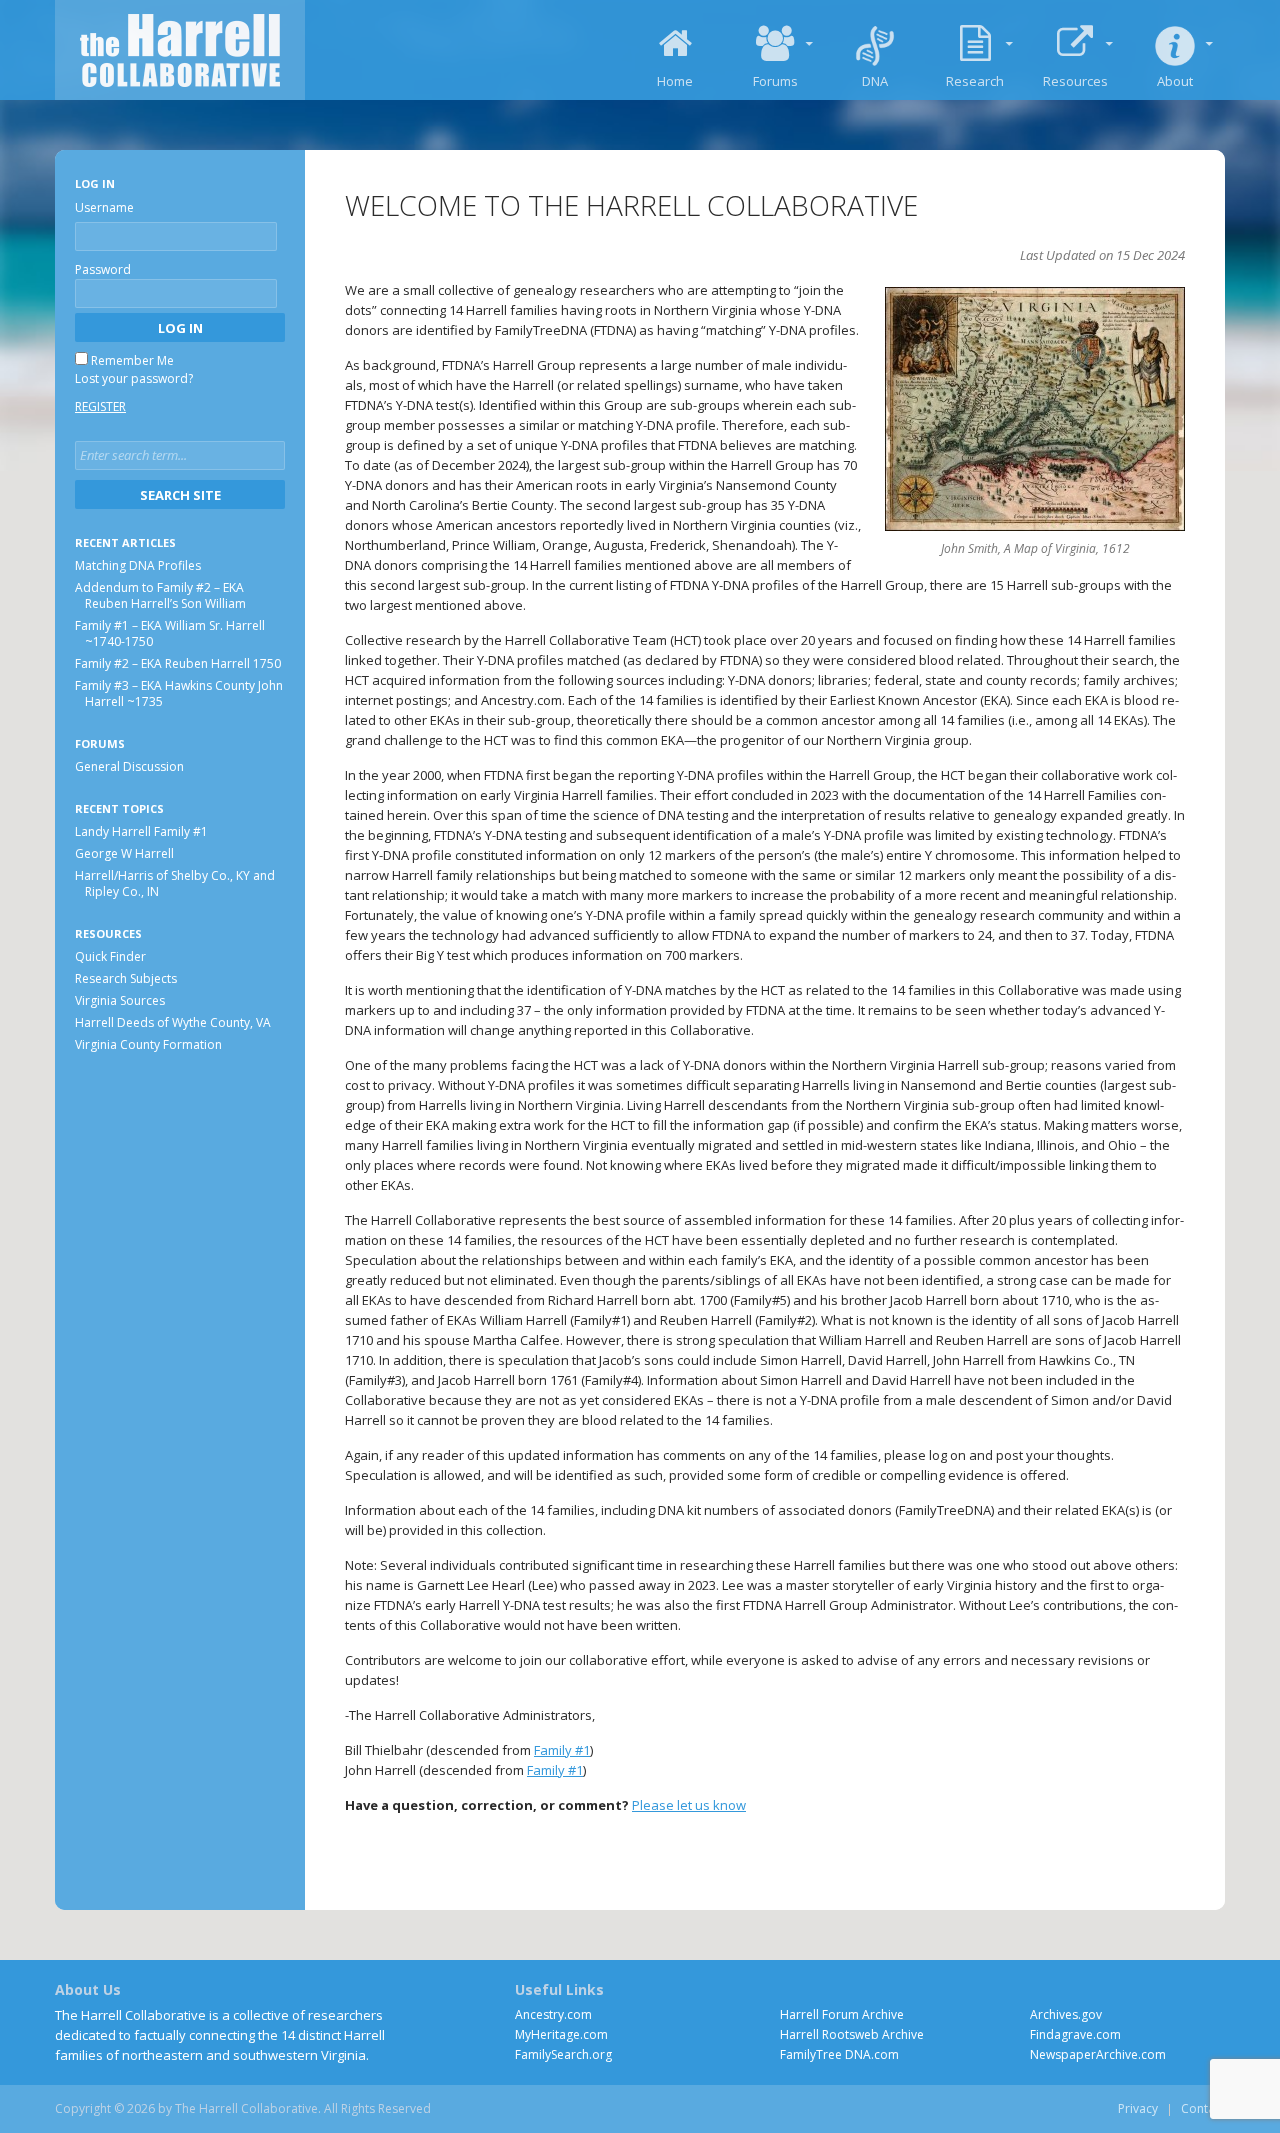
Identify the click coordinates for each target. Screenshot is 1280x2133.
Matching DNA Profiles (138, 565)
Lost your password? (134, 378)
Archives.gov (1066, 2014)
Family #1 (562, 1750)
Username (104, 207)
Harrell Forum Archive (842, 2014)
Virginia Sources (120, 999)
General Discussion (129, 766)
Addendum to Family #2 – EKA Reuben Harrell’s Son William (160, 595)
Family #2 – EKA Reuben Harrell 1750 (178, 663)
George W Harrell (124, 852)
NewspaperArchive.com (1098, 2054)
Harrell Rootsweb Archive (852, 2034)
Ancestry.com (553, 2014)
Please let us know (689, 1805)
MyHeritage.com (561, 2034)
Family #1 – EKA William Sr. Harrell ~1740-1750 (170, 633)
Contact (1203, 2108)
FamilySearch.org (563, 2054)
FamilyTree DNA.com (839, 2054)
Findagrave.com (1075, 2034)
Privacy (1138, 2108)
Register (100, 406)
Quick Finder (110, 955)
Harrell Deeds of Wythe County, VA (173, 1021)
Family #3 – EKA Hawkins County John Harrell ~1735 (179, 693)
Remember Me (132, 360)
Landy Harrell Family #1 (141, 830)
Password (103, 269)
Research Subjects (126, 977)
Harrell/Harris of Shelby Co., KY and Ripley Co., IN (175, 882)
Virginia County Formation (148, 1043)
